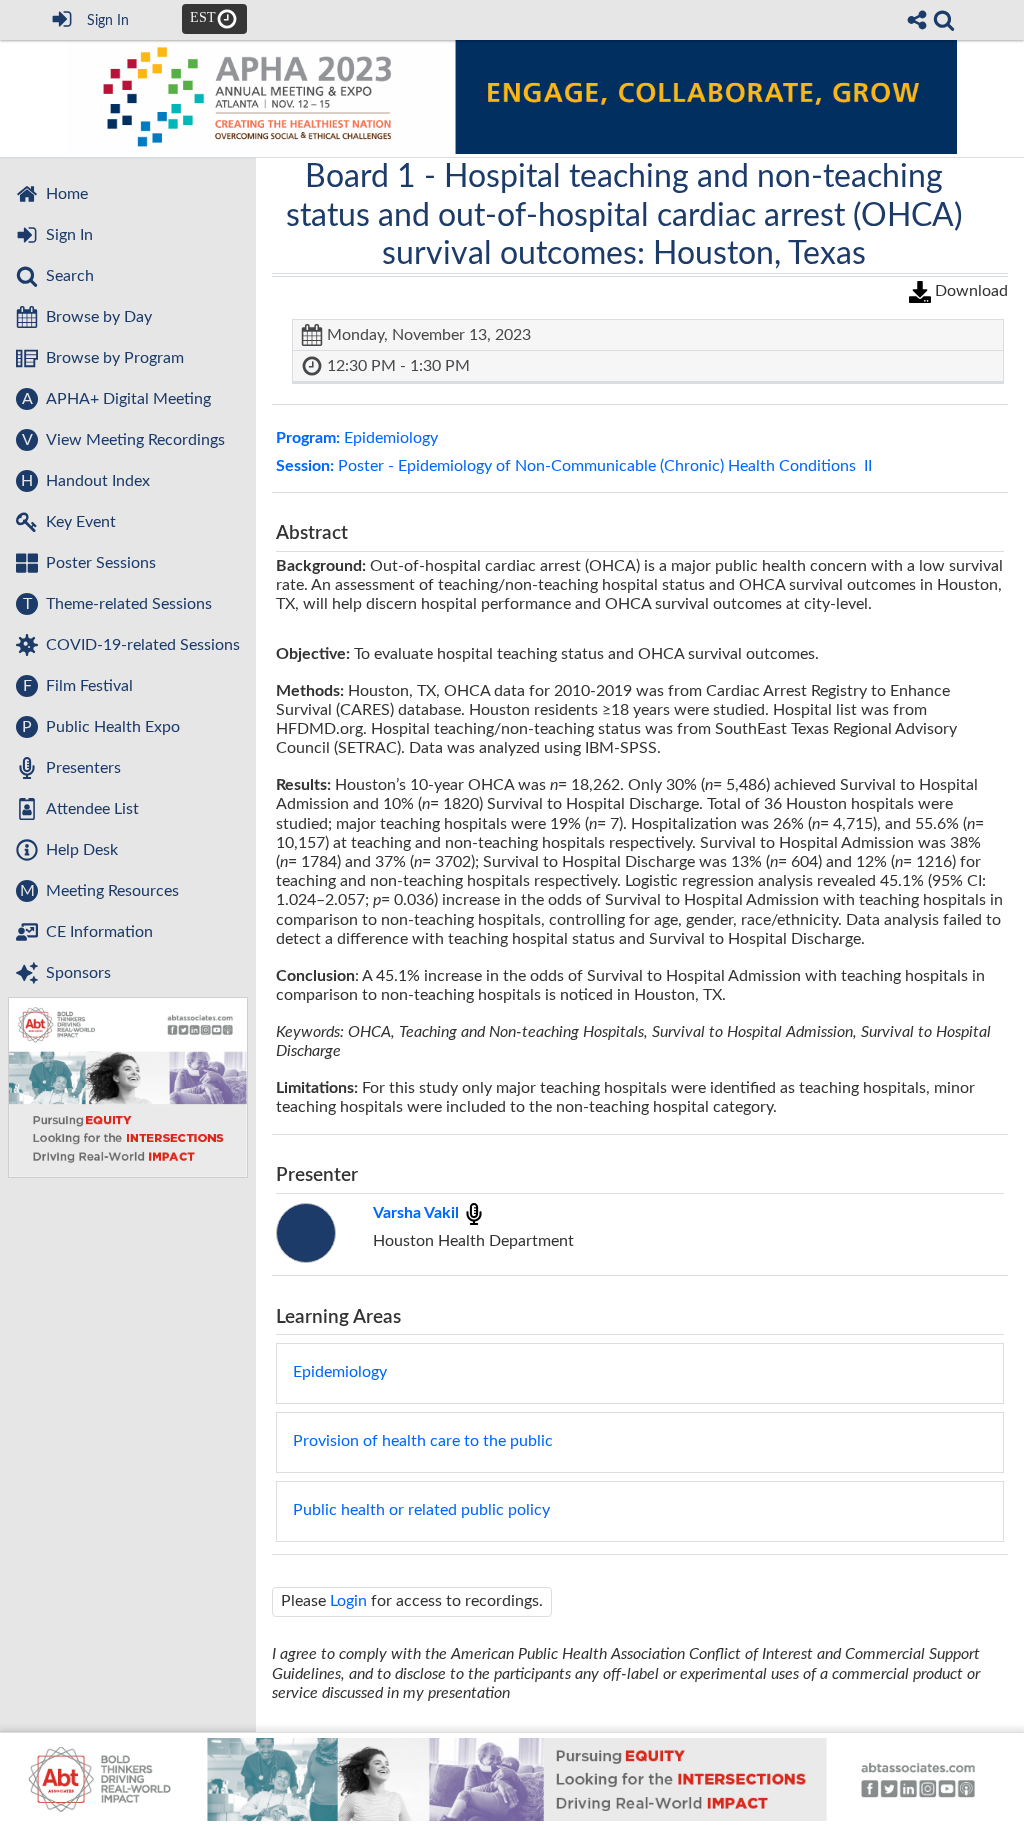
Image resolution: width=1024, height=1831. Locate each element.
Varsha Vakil (418, 1213)
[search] (944, 20)
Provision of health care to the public (423, 1441)
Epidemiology (357, 438)
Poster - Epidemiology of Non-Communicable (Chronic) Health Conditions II (574, 466)
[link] (944, 20)
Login (348, 1601)
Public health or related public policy (421, 1510)
